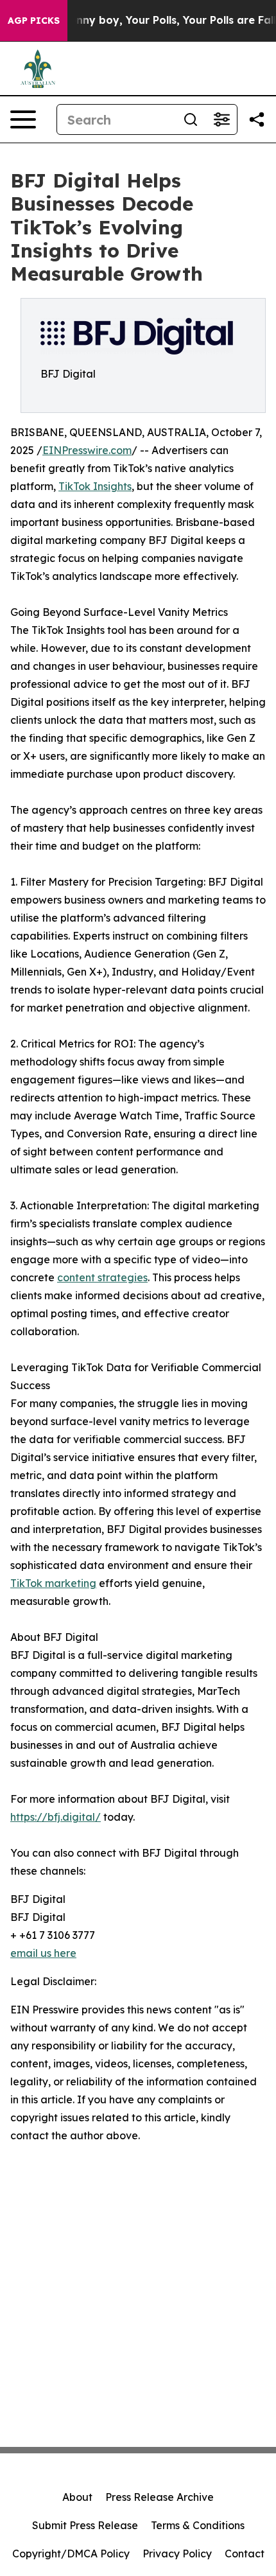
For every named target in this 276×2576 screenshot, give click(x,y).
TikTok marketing (53, 1583)
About (77, 2497)
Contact (245, 2554)
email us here (43, 1953)
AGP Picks (34, 21)
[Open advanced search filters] (221, 119)
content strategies (102, 1277)
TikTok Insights (95, 486)
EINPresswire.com (87, 450)
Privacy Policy (177, 2554)
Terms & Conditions (198, 2525)
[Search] (191, 119)
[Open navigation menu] (23, 119)
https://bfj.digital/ (56, 1817)
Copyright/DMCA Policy (71, 2554)
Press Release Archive (160, 2497)
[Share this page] (257, 119)
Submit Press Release (85, 2525)
